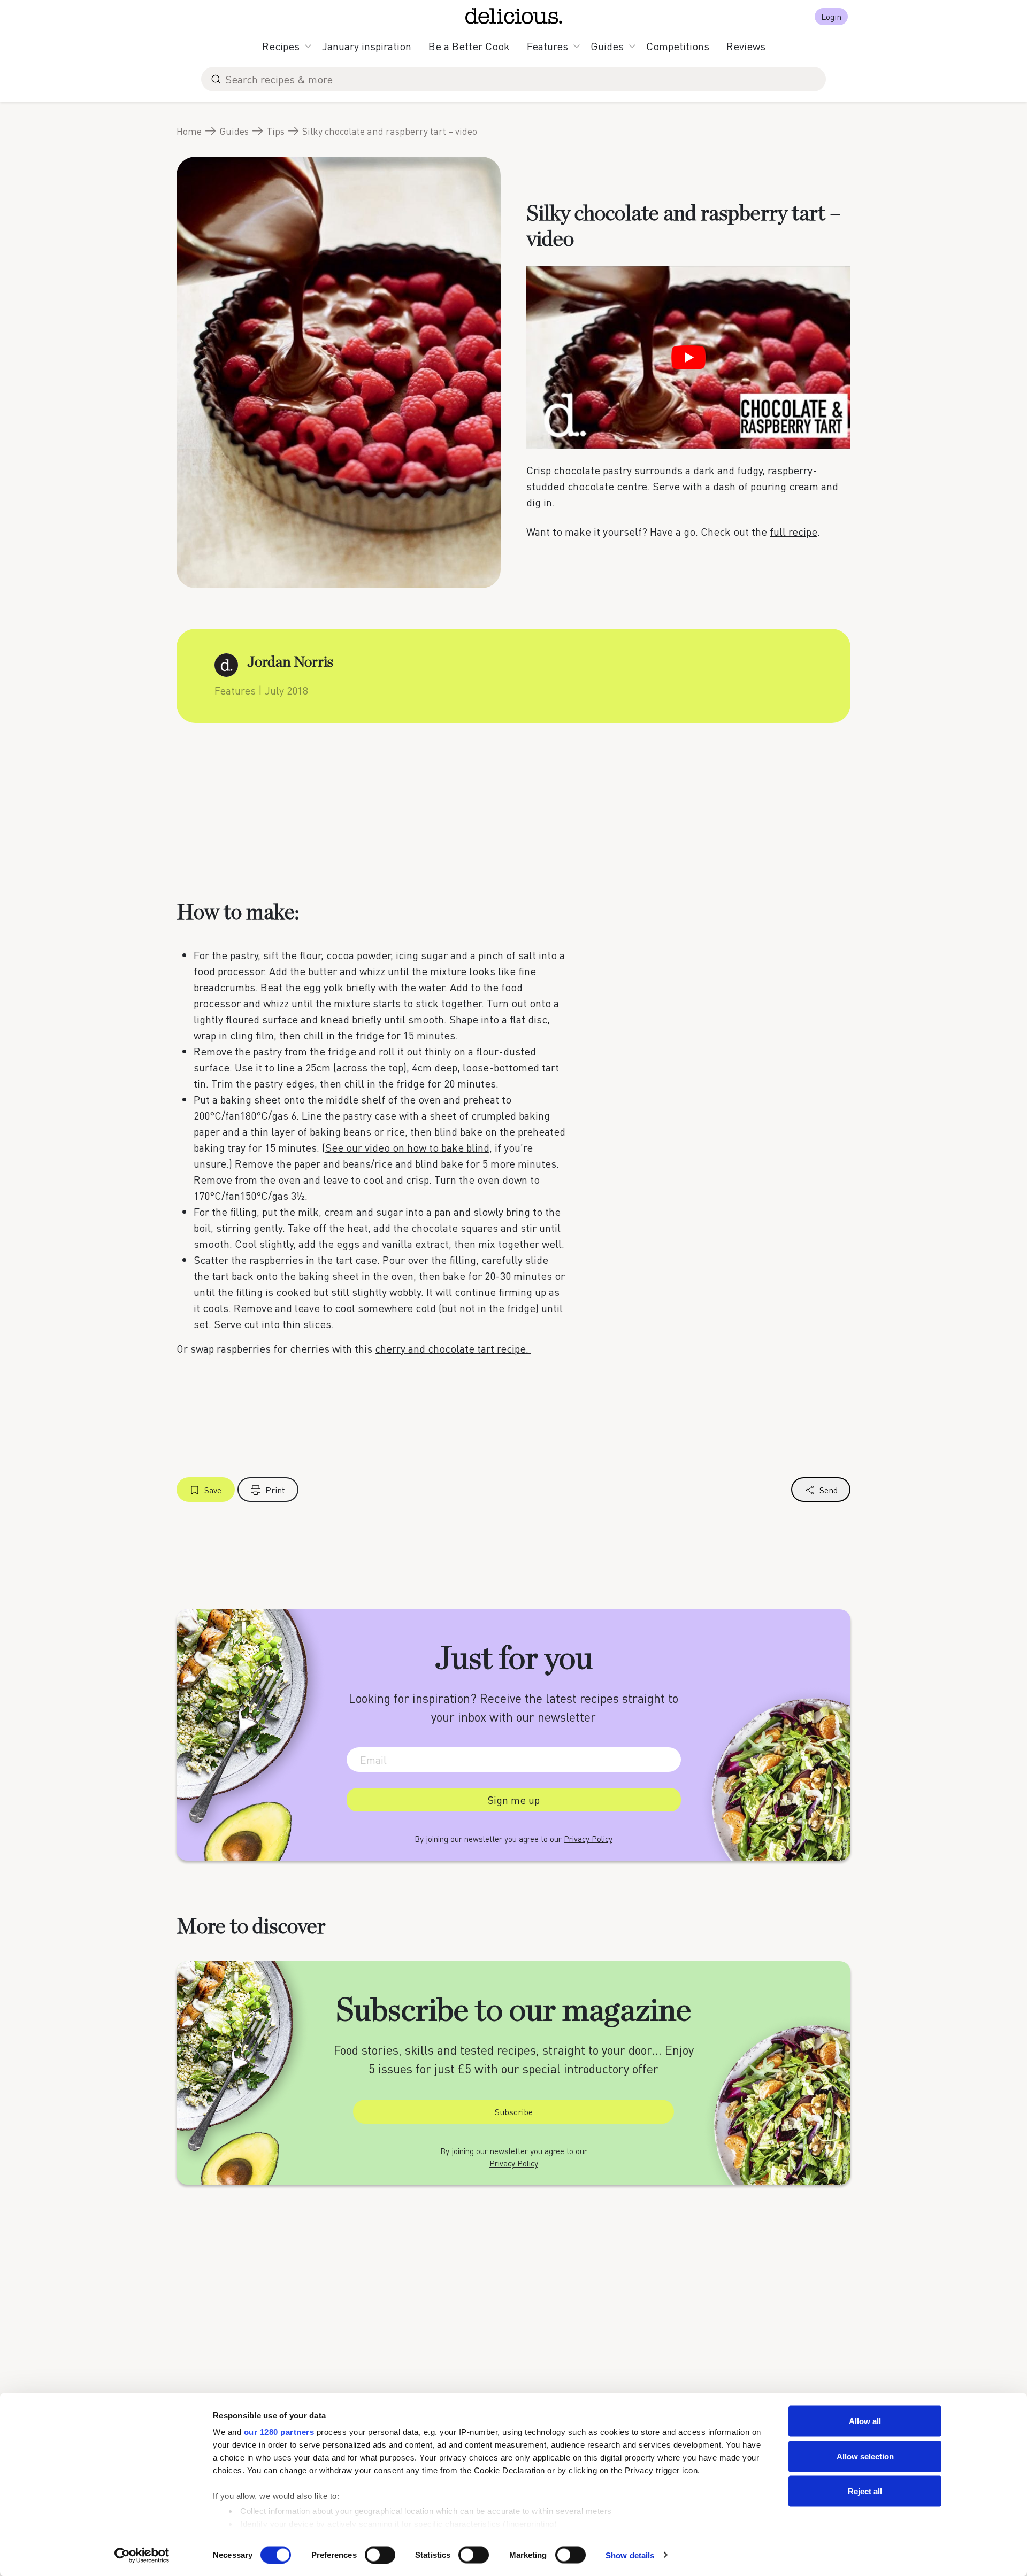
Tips (275, 131)
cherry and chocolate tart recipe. (453, 1348)
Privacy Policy (588, 1839)
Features (547, 46)
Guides (607, 46)
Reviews (746, 46)
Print (275, 1490)
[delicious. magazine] (514, 16)
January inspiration (367, 46)
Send (829, 1490)
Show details (630, 2555)
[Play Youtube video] (688, 357)
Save (213, 1490)
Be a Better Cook (469, 46)
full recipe (794, 531)
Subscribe (514, 2112)
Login (831, 16)
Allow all (865, 2421)
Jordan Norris (290, 662)
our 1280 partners (279, 2432)
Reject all (865, 2491)
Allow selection (865, 2456)
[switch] (380, 2555)
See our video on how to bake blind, (409, 1147)
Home (189, 131)
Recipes (281, 46)
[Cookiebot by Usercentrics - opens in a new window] (142, 2555)
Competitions (678, 46)
